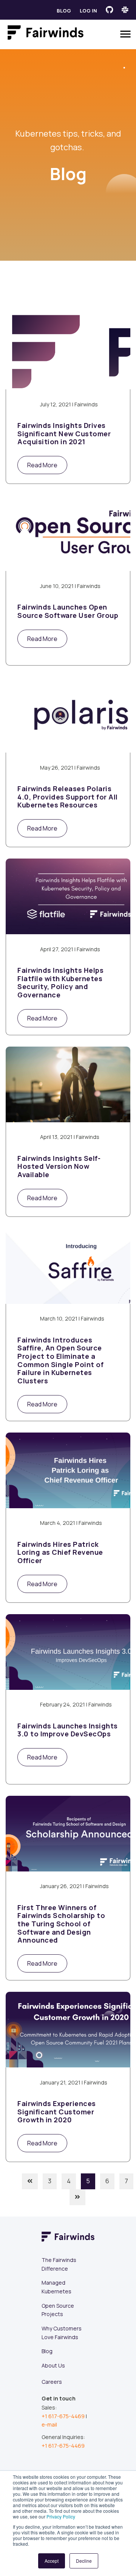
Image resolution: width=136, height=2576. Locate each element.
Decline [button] (84, 2561)
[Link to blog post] (68, 352)
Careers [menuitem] (52, 2382)
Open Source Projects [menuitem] (58, 2310)
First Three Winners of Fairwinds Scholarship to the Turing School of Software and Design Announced (61, 1924)
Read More (42, 465)
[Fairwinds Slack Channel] (125, 10)
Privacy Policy (61, 2516)
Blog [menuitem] (47, 2351)
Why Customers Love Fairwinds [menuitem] (62, 2333)
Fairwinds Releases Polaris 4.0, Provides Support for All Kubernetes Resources (68, 797)
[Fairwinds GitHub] (109, 10)
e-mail (49, 2424)
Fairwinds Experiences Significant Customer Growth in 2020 (57, 2112)
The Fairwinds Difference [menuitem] (59, 2264)
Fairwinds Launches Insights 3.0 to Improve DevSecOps (68, 1730)
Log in (88, 11)
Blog (64, 11)
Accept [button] (52, 2561)
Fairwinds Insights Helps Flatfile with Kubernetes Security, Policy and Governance (60, 983)
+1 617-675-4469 (63, 2416)
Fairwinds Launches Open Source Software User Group (68, 611)
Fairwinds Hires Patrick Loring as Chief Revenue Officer (60, 1553)
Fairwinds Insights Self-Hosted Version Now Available (59, 1167)
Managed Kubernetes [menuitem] (56, 2287)
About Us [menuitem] (53, 2365)
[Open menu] (125, 34)
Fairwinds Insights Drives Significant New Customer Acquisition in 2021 (64, 434)
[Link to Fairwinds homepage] (46, 34)
